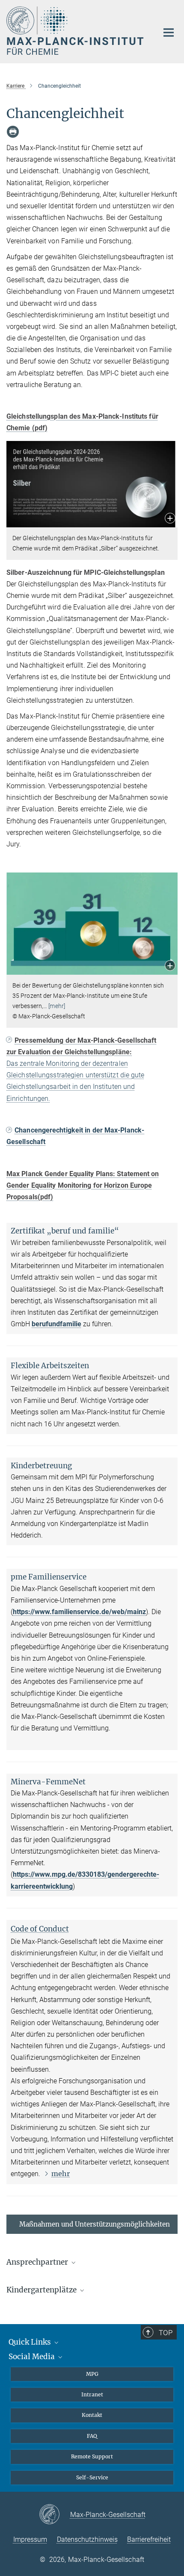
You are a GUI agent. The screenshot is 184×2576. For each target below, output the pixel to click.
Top (166, 2333)
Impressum (30, 2539)
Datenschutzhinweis (87, 2539)
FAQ (92, 2436)
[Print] (13, 132)
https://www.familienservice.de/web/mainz (79, 1612)
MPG (92, 2374)
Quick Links (31, 2342)
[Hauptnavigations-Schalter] (169, 33)
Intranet (92, 2394)
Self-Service (92, 2477)
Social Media (33, 2357)
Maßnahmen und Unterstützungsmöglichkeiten (95, 2224)
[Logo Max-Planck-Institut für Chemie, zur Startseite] (76, 31)
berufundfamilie (56, 1324)
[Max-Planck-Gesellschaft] (55, 2515)
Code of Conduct (40, 1929)
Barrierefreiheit (149, 2539)
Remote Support (92, 2456)
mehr (61, 2174)
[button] (170, 519)
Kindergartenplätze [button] (42, 2290)
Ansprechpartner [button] (38, 2262)
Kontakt (92, 2415)
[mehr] (57, 1006)
